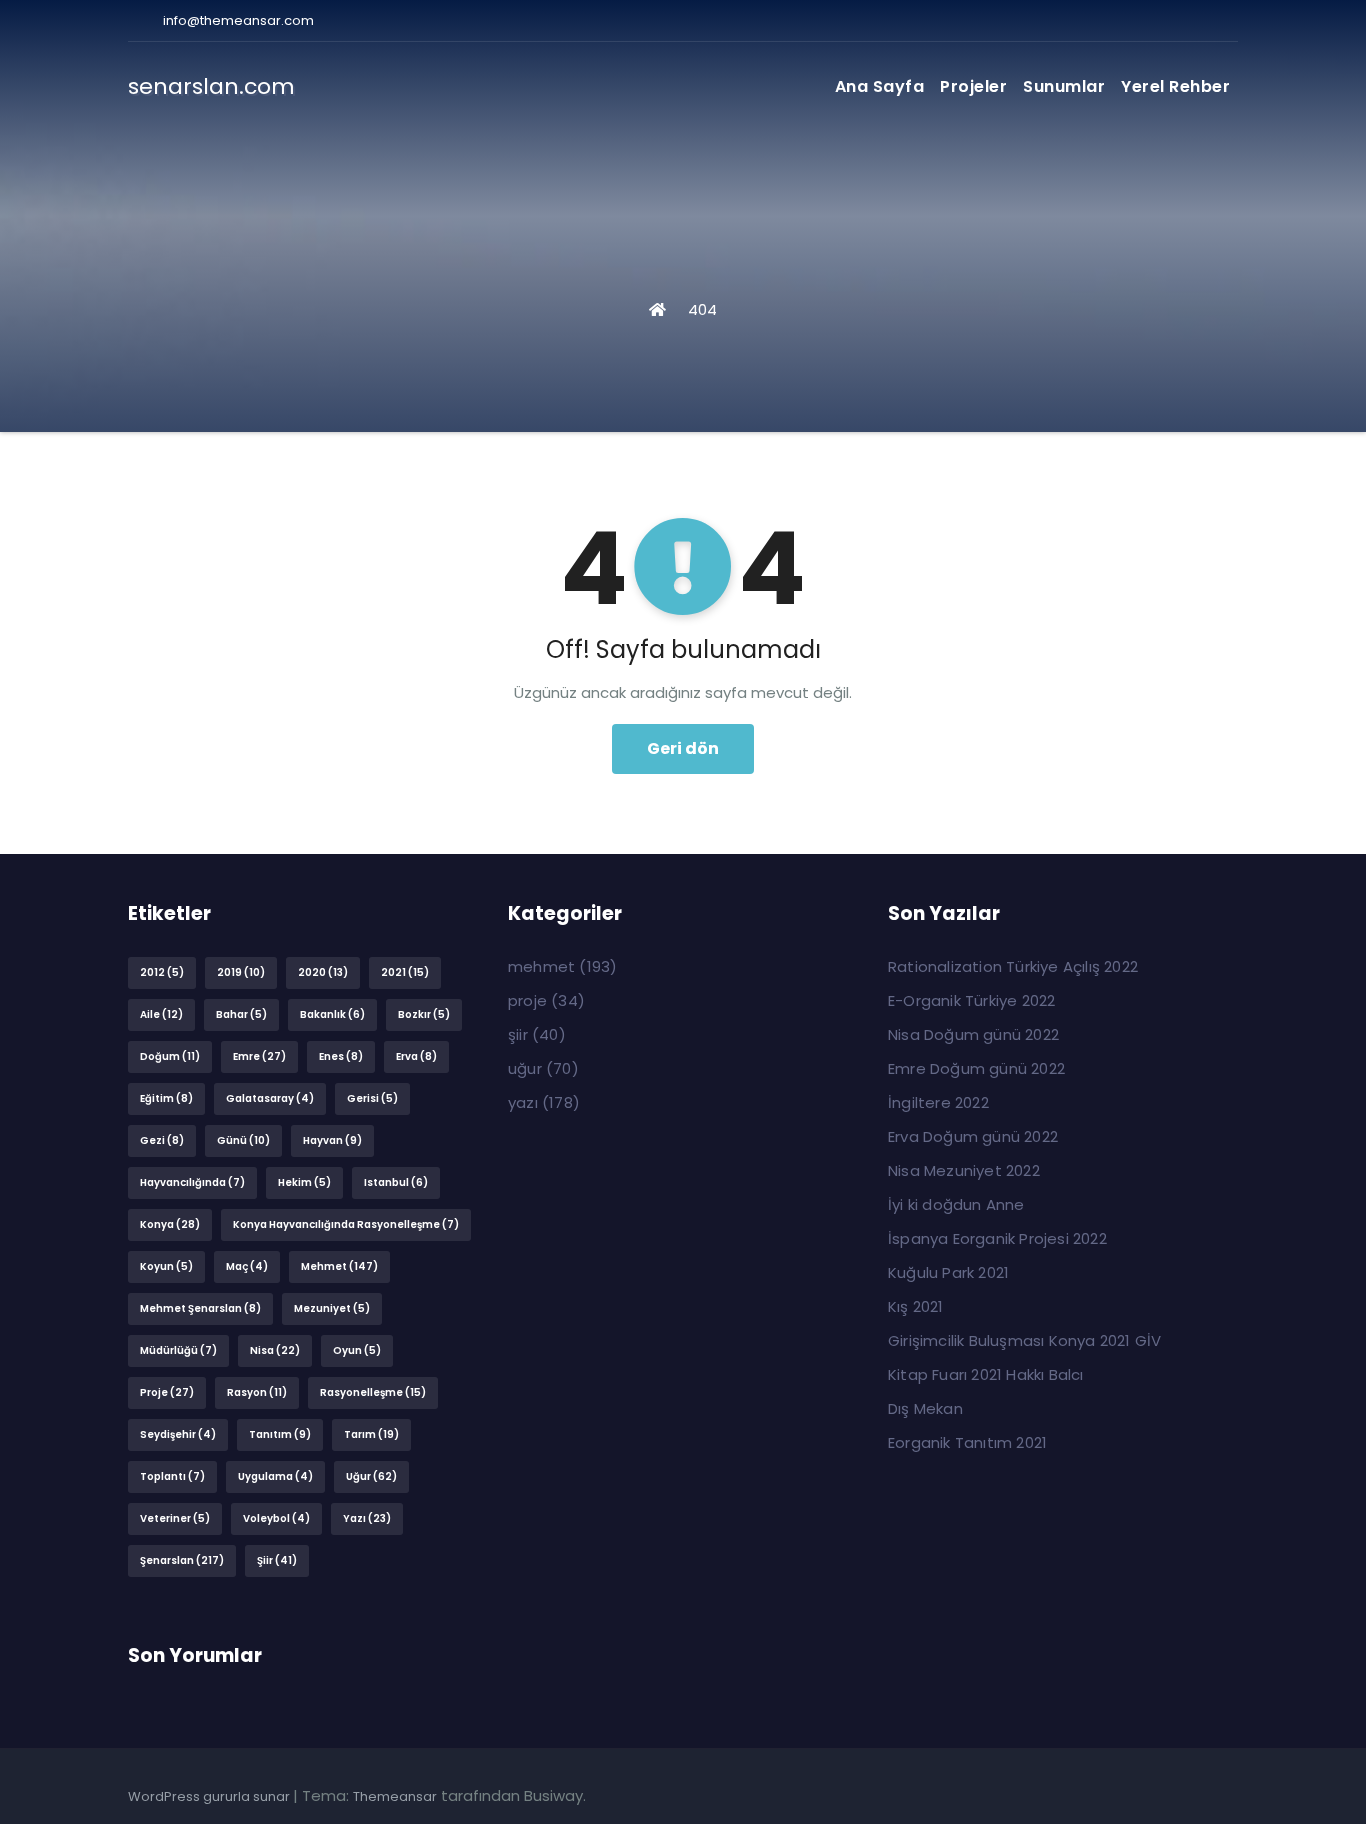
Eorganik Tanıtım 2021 (967, 1442)
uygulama (275, 1476)
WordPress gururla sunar (210, 1796)
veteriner (175, 1518)
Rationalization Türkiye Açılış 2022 (1013, 966)
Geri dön (683, 748)
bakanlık (332, 1014)
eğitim (166, 1098)
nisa (275, 1350)
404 (702, 309)
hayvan (332, 1140)
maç (247, 1266)
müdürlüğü (178, 1350)
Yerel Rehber (1175, 86)
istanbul (396, 1182)
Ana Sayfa (880, 86)
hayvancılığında (192, 1182)
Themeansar (395, 1796)
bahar (241, 1014)
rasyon (257, 1392)
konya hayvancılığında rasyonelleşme (346, 1224)
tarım (371, 1434)
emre (259, 1056)
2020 (323, 972)
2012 (162, 972)
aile (161, 1014)
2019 (241, 972)
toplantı (172, 1476)
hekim (304, 1182)
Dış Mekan (925, 1408)
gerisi (372, 1098)
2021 (405, 972)
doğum (170, 1056)
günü (243, 1140)
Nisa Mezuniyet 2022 (964, 1170)
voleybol (276, 1518)
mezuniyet (332, 1308)
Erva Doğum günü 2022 (973, 1136)
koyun (166, 1266)
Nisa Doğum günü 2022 (973, 1034)
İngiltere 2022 (938, 1102)
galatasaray (270, 1098)
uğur (371, 1476)
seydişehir (178, 1434)
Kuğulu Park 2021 (948, 1272)
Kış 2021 (916, 1306)
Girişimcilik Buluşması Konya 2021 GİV (1024, 1340)
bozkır (424, 1014)
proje (167, 1392)
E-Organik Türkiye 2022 (971, 1000)
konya (170, 1224)
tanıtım (280, 1434)
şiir (277, 1560)
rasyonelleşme (373, 1392)
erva (416, 1056)
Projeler (973, 86)
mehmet (339, 1266)
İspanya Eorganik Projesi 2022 (997, 1238)
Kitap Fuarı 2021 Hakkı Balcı (986, 1374)
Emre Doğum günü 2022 (976, 1068)
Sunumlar (1064, 86)
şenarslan (182, 1560)
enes (341, 1056)
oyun (357, 1350)
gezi (162, 1140)
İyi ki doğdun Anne (956, 1204)
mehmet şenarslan (200, 1308)
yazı (367, 1518)
